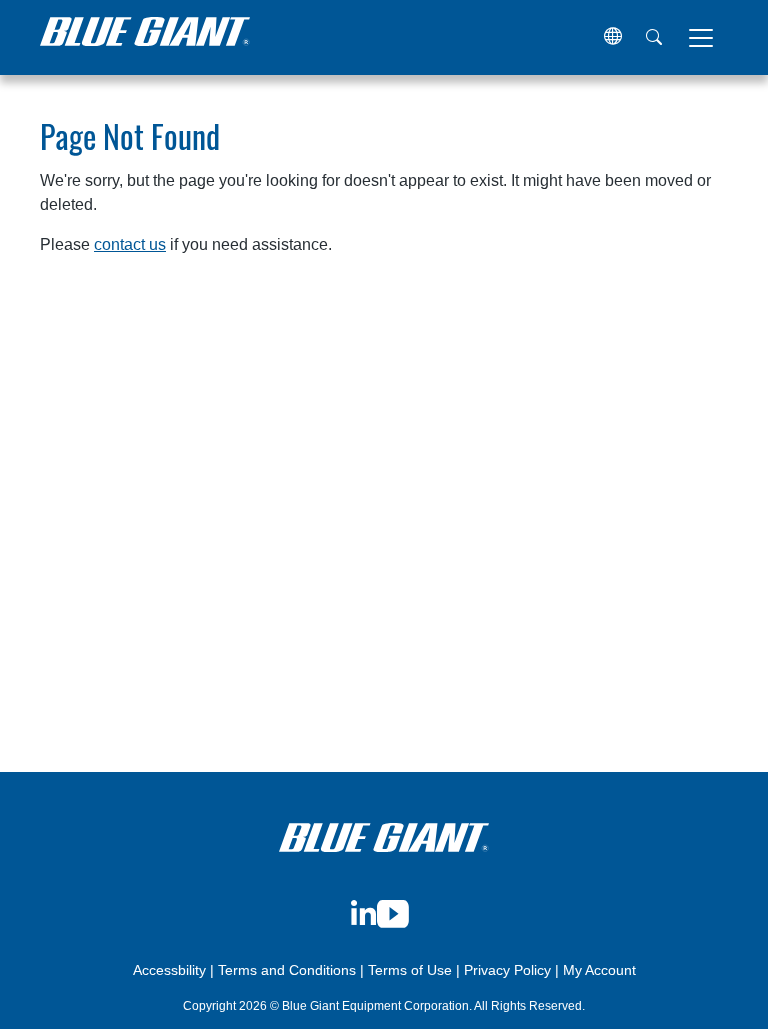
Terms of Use (410, 970)
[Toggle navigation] (701, 38)
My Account (599, 970)
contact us (130, 244)
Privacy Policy (507, 970)
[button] (613, 37)
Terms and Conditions (287, 970)
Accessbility (171, 970)
